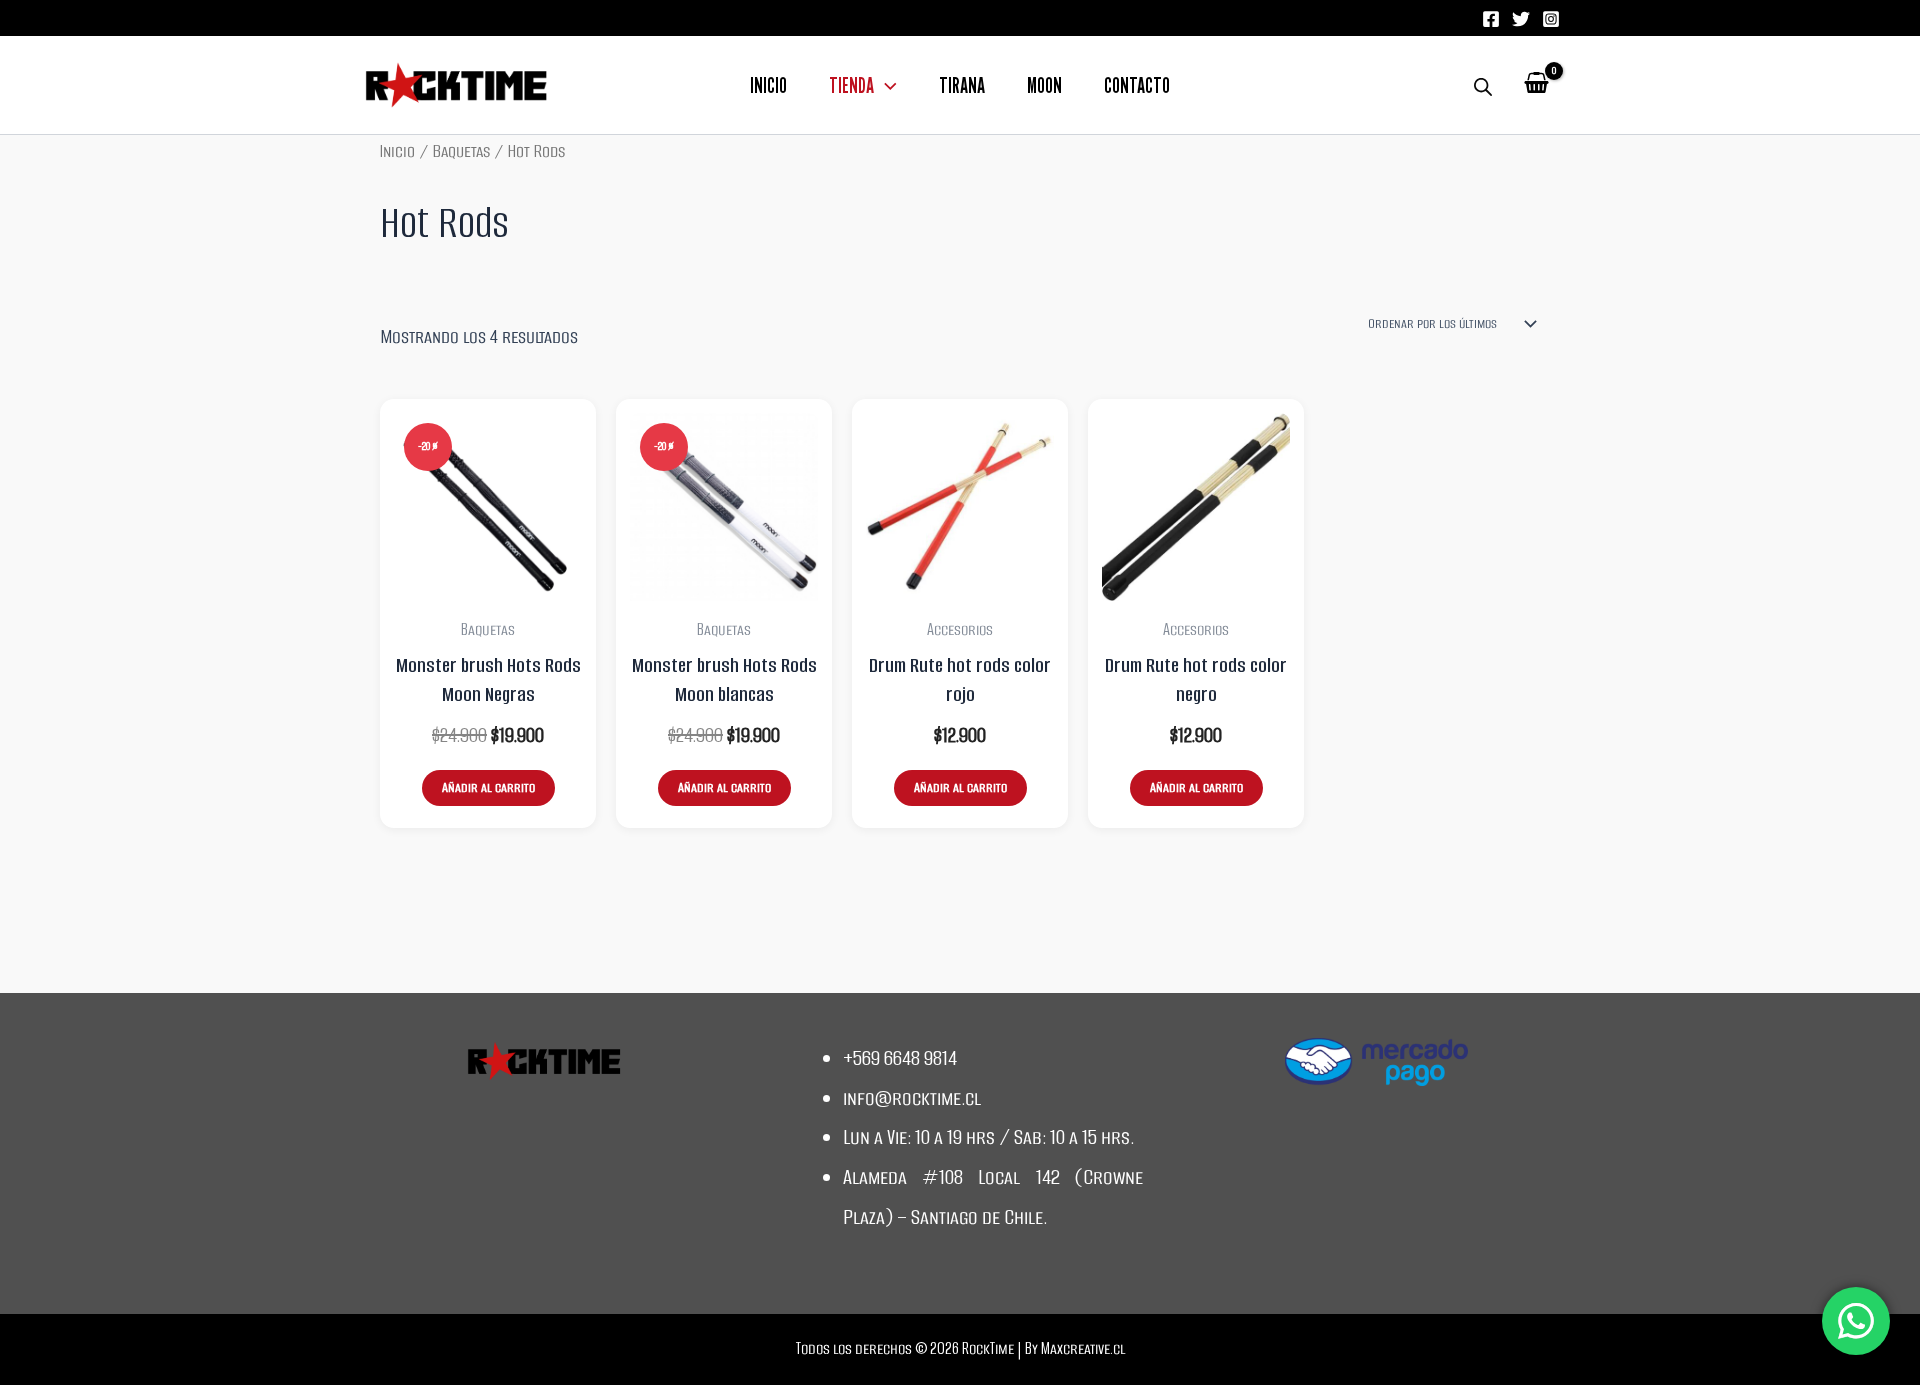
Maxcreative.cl (1083, 1348)
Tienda (851, 86)
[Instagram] (1551, 19)
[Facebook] (1491, 19)
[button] (885, 86)
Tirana (962, 86)
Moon (1044, 86)
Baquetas (461, 151)
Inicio (768, 86)
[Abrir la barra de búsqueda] (1483, 85)
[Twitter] (1521, 19)
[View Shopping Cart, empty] (1536, 85)
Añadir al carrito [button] (488, 787)
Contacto (1137, 86)
